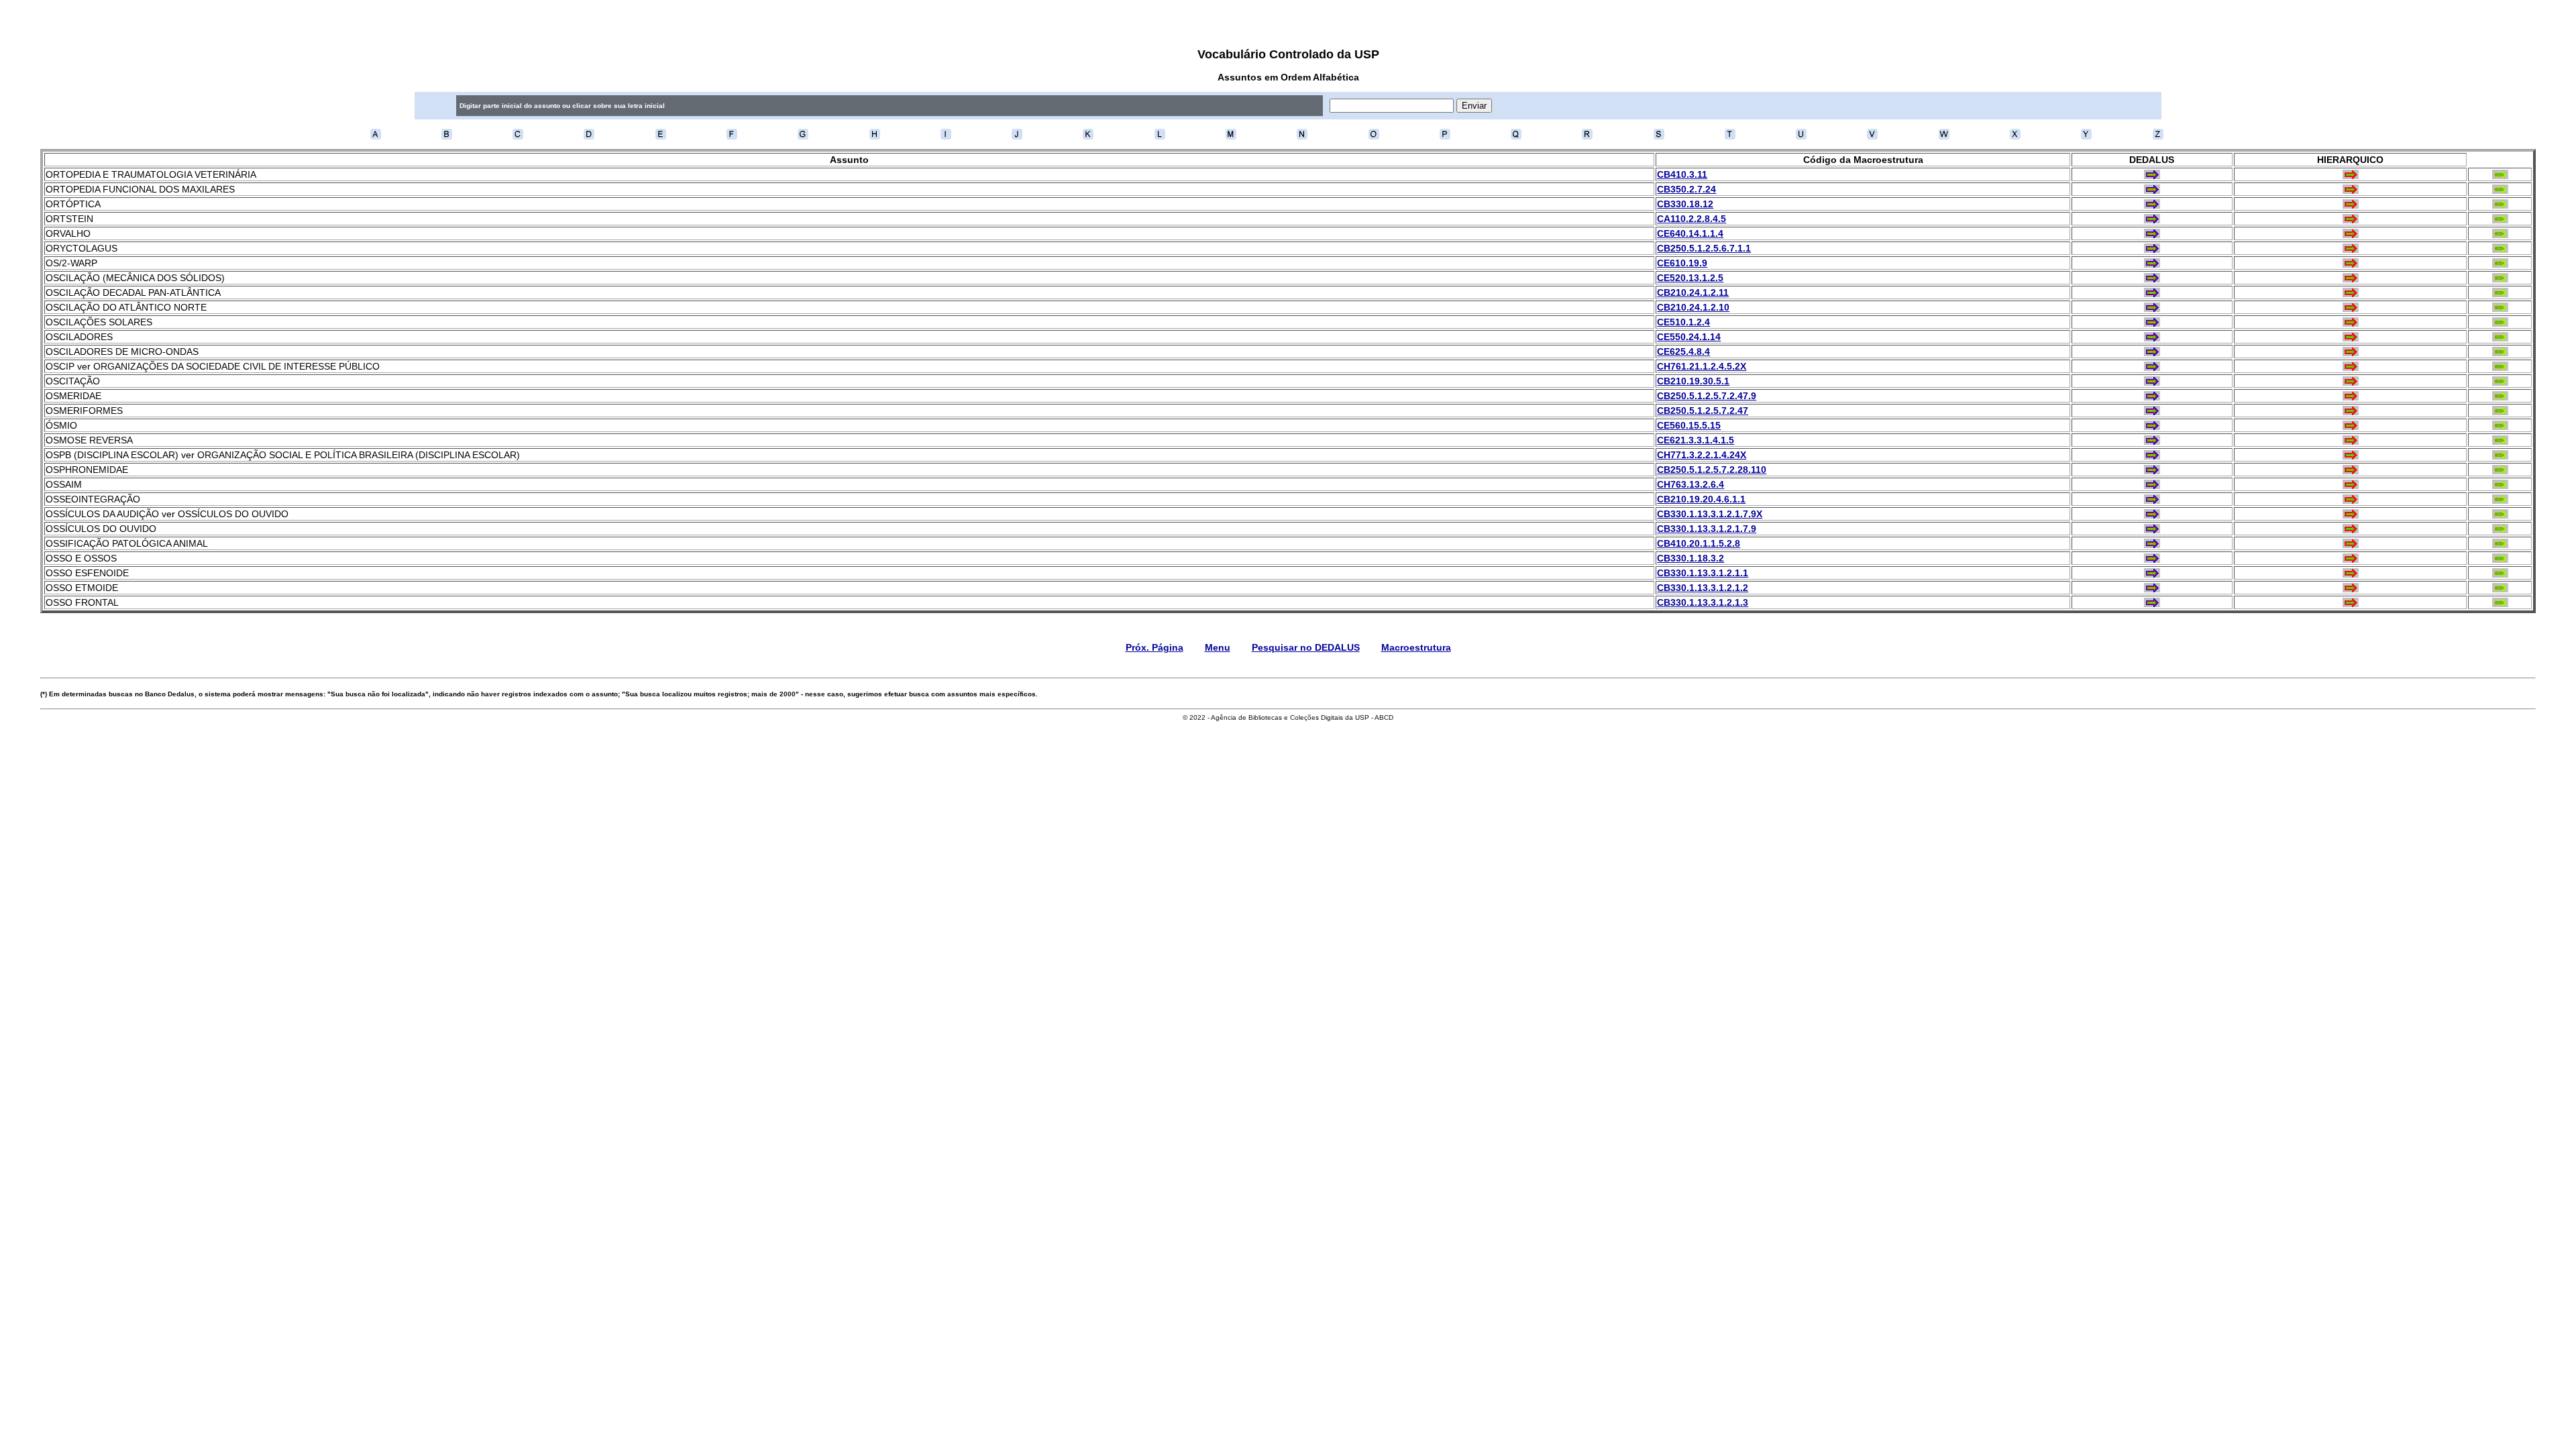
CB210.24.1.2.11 (1693, 292)
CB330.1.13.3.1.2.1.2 (1703, 588)
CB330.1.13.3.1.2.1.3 (1703, 602)
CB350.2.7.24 (1686, 189)
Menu (1218, 647)
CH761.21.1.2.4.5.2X (1702, 366)
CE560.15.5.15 (1689, 425)
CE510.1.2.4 (1683, 322)
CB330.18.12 (1685, 204)
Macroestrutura (1416, 647)
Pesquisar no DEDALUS (1306, 647)
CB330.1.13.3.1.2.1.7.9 (1707, 529)
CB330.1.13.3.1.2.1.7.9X (1710, 514)
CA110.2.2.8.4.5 (1692, 219)
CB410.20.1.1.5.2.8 (1699, 543)
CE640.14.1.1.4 (1690, 233)
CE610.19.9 (1682, 263)
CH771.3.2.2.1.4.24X (1702, 455)
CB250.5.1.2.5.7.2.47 (1703, 411)
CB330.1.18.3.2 (1690, 558)
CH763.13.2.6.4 (1690, 484)
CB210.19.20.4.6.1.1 (1701, 499)
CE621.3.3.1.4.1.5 (1696, 440)
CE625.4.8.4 (1683, 352)
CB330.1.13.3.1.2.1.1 (1703, 573)
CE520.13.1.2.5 (1690, 278)
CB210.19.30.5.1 (1693, 381)
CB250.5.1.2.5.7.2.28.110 (1712, 470)
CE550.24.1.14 (1689, 337)
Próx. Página (1155, 647)
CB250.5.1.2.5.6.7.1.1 (1704, 248)
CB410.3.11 (1682, 174)
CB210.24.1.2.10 (1693, 307)
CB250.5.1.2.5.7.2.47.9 (1707, 396)
